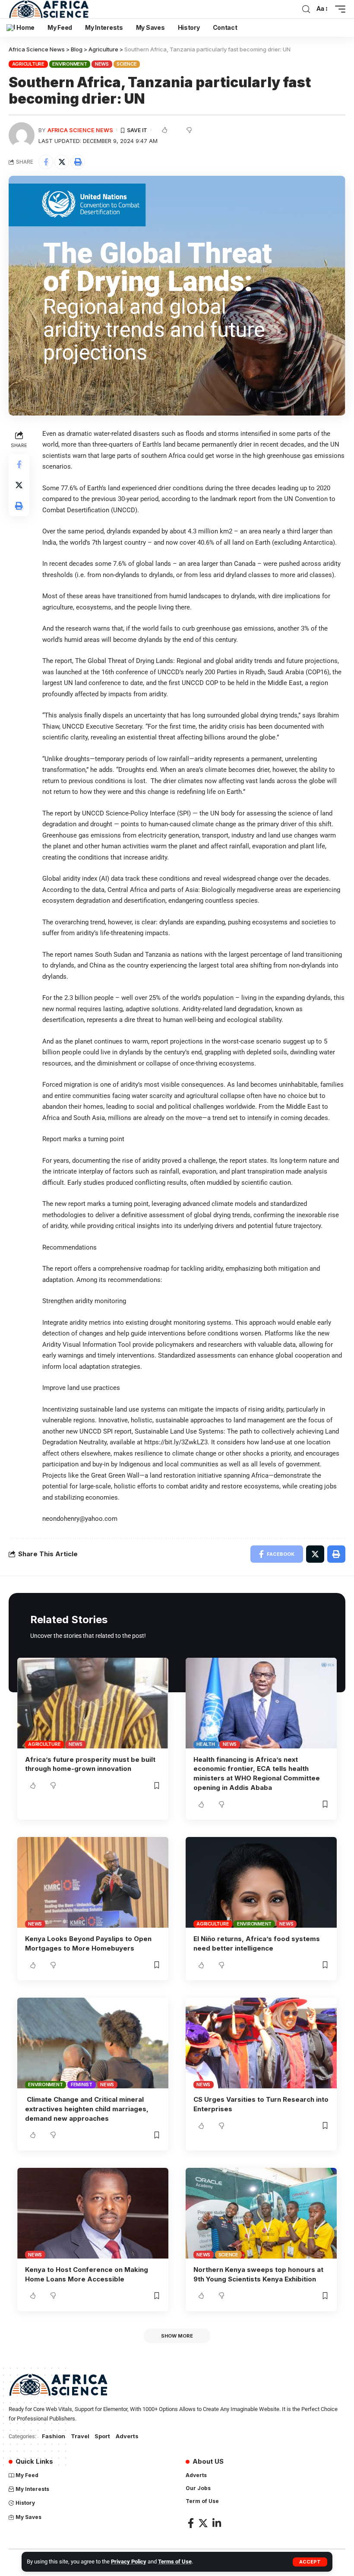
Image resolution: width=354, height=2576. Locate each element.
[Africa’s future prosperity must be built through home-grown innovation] (93, 1703)
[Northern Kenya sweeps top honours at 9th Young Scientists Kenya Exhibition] (261, 2213)
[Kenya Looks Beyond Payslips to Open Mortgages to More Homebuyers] (93, 1882)
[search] (306, 9)
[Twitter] (203, 2523)
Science (126, 64)
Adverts (127, 2436)
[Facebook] (191, 2523)
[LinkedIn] (217, 2523)
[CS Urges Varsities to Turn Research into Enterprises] (261, 2043)
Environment (70, 64)
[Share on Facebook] (46, 162)
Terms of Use (175, 2562)
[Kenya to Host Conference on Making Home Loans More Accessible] (93, 2213)
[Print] (78, 162)
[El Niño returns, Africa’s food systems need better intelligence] (261, 1882)
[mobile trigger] (338, 9)
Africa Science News (80, 130)
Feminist (82, 2084)
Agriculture (28, 64)
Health (206, 1744)
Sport (102, 2436)
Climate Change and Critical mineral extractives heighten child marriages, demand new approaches (87, 2109)
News (102, 64)
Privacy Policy (129, 2562)
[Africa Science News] (49, 9)
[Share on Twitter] (62, 162)
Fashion (54, 2436)
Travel (80, 2436)
